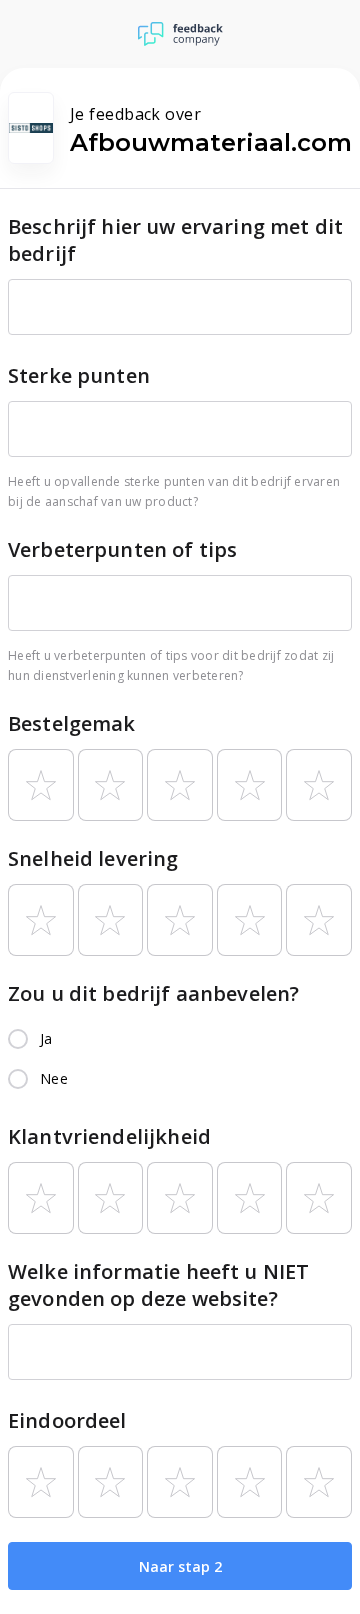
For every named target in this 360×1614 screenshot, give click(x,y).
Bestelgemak (72, 723)
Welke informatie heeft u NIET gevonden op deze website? (158, 1285)
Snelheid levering (93, 858)
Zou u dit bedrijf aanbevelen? (153, 993)
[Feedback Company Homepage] (180, 34)
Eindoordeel (67, 1420)
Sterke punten (79, 375)
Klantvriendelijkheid (109, 1136)
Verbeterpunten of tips (122, 549)
